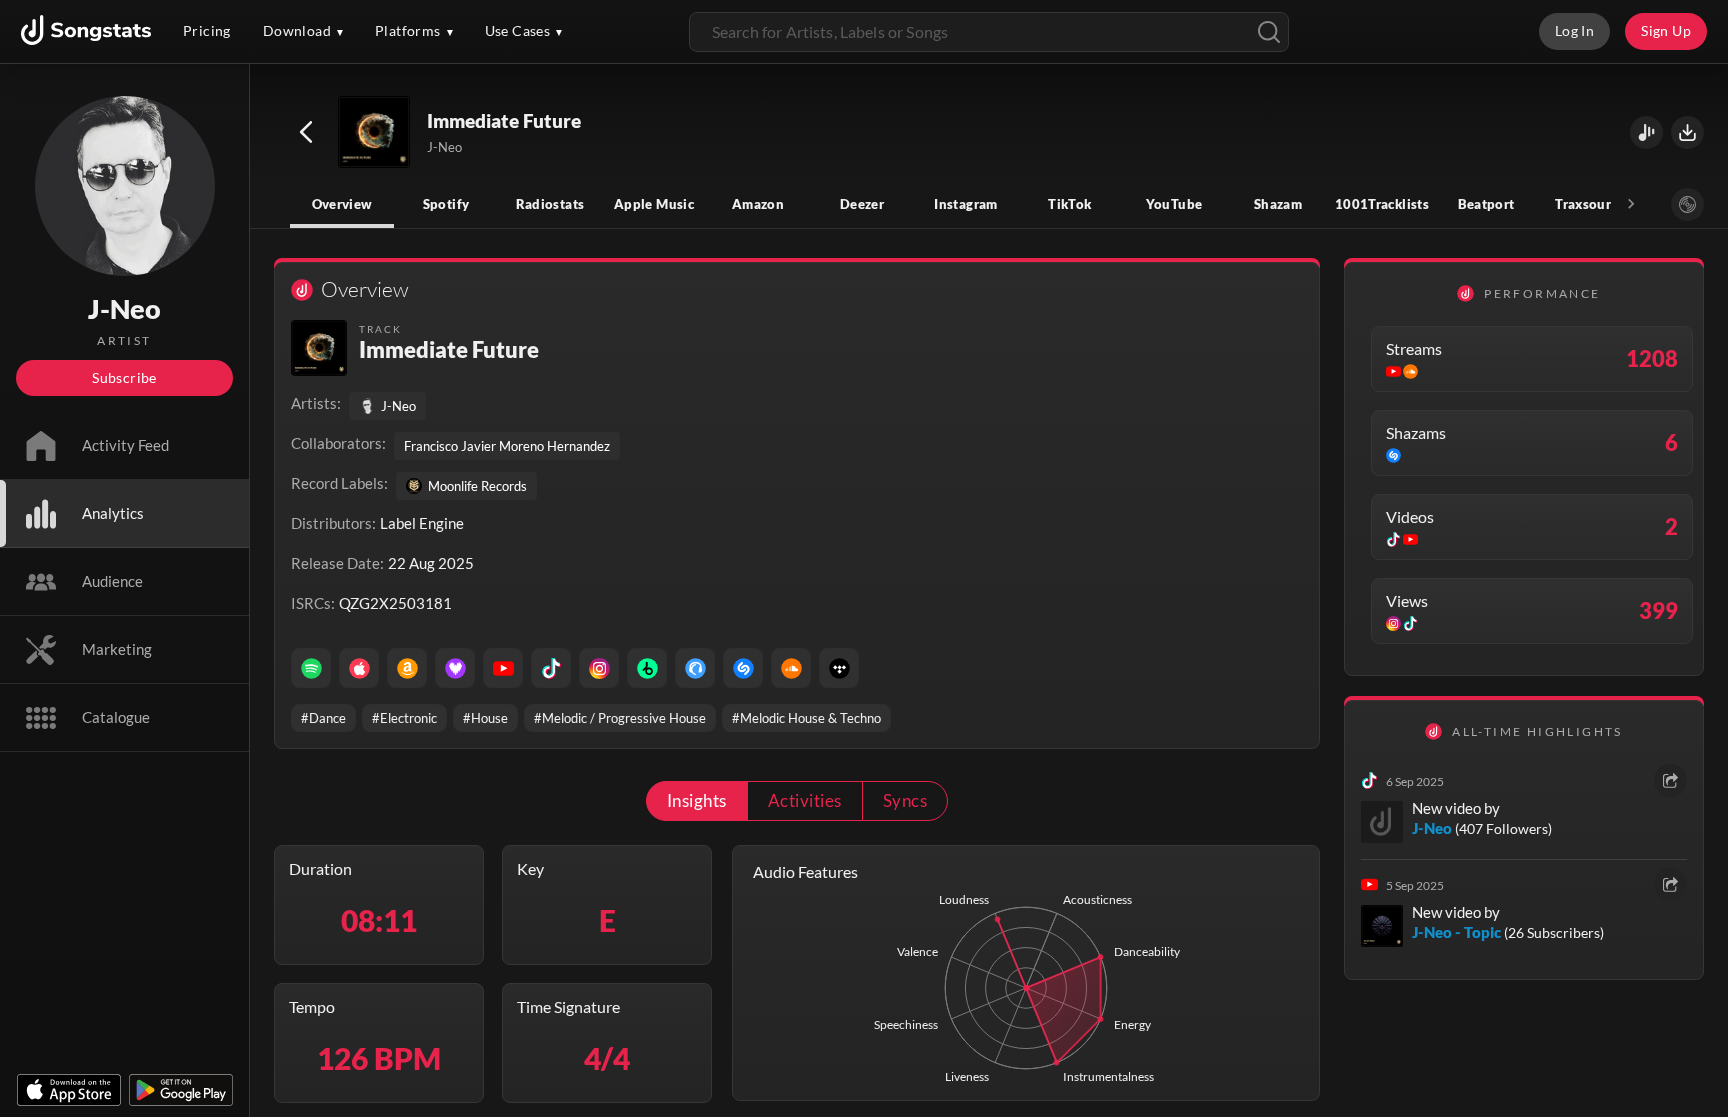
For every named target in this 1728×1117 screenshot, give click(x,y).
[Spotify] (311, 668)
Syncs (905, 800)
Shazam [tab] (1278, 204)
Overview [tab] (342, 204)
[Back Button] (306, 132)
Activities (805, 800)
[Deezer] (455, 668)
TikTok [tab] (1069, 204)
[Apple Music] (359, 668)
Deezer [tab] (862, 204)
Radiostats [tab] (550, 204)
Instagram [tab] (965, 204)
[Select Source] (1687, 204)
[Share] (1670, 780)
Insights (697, 800)
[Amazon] (407, 668)
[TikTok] (551, 668)
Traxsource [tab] (1590, 204)
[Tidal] (839, 668)
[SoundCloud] (791, 668)
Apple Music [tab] (654, 204)
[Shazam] (743, 668)
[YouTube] (503, 668)
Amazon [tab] (758, 204)
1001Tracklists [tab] (1382, 204)
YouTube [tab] (1174, 204)
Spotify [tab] (446, 204)
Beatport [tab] (1486, 204)
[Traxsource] (695, 668)
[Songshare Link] (1646, 132)
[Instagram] (599, 668)
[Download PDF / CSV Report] (1687, 132)
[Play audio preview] (375, 133)
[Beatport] (647, 668)
